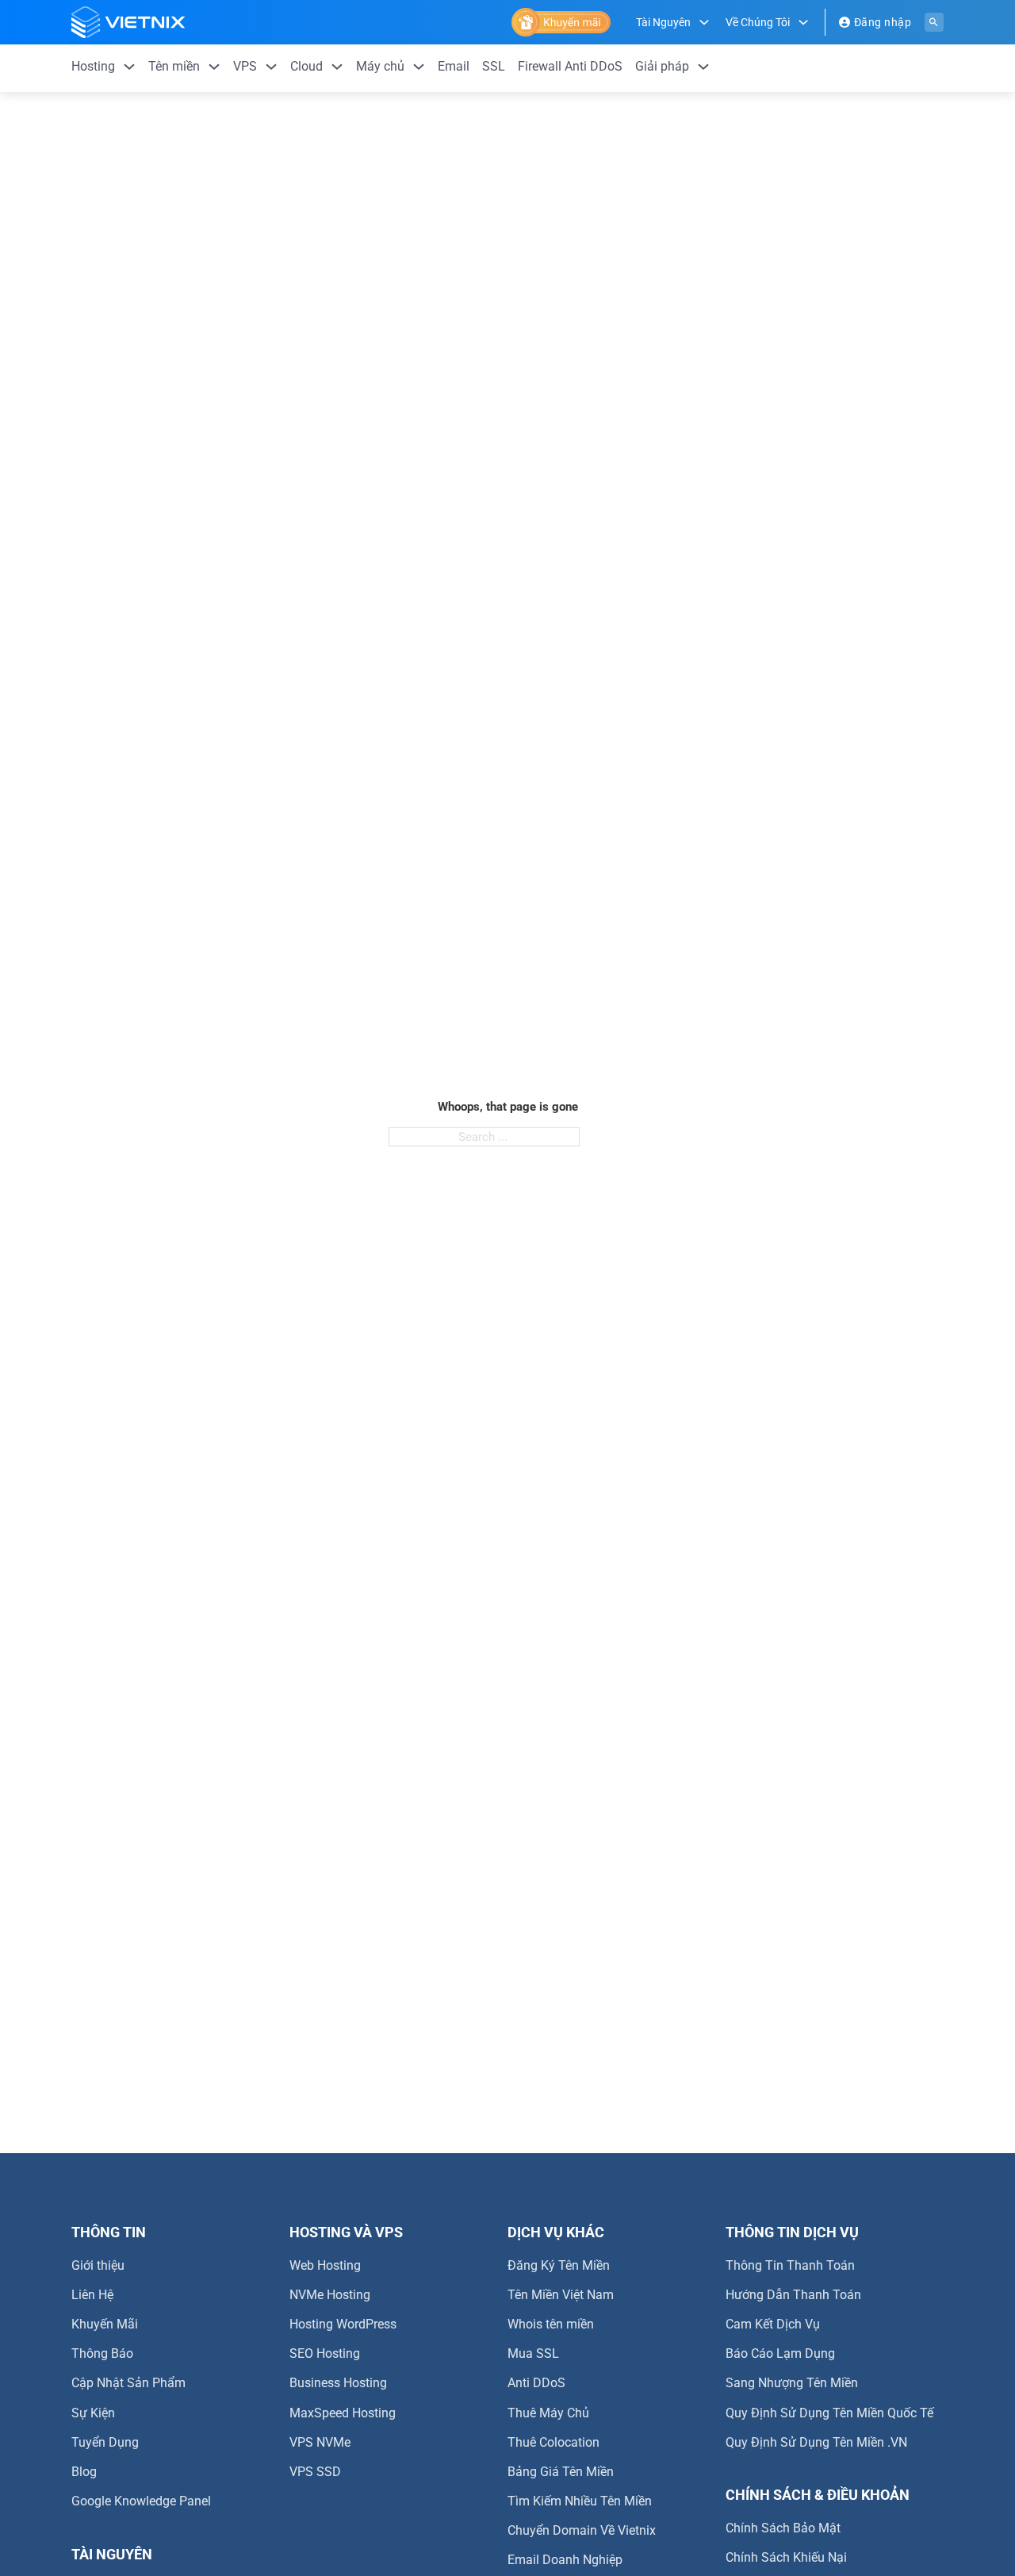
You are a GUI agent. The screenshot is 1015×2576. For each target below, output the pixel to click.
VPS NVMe (320, 2442)
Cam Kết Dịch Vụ (773, 2324)
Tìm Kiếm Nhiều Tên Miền (580, 2501)
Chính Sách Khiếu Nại (786, 2557)
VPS (245, 66)
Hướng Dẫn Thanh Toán (793, 2295)
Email (454, 66)
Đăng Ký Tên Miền (559, 2265)
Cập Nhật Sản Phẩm (128, 2383)
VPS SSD (315, 2472)
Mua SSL (533, 2353)
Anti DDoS (536, 2383)
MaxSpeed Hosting (343, 2413)
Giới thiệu (98, 2265)
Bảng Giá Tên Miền (561, 2472)
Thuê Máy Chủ (548, 2413)
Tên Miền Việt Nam (561, 2295)
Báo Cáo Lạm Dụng (780, 2353)
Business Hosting (338, 2383)
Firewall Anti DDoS (570, 66)
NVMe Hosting (330, 2295)
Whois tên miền (551, 2324)
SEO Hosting (325, 2353)
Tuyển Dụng (105, 2442)
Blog (84, 2472)
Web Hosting (325, 2265)
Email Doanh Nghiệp (565, 2560)
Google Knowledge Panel (141, 2501)
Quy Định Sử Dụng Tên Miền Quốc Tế (829, 2413)
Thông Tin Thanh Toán (790, 2265)
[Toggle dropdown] (704, 22)
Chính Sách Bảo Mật (783, 2528)
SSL (494, 66)
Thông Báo (102, 2353)
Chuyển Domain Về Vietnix (582, 2530)
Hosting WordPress (343, 2324)
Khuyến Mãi (105, 2324)
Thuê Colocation (553, 2442)
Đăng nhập (883, 22)
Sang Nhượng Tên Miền (792, 2383)
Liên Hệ (92, 2295)
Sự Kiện (93, 2413)
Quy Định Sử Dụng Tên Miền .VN (816, 2442)
